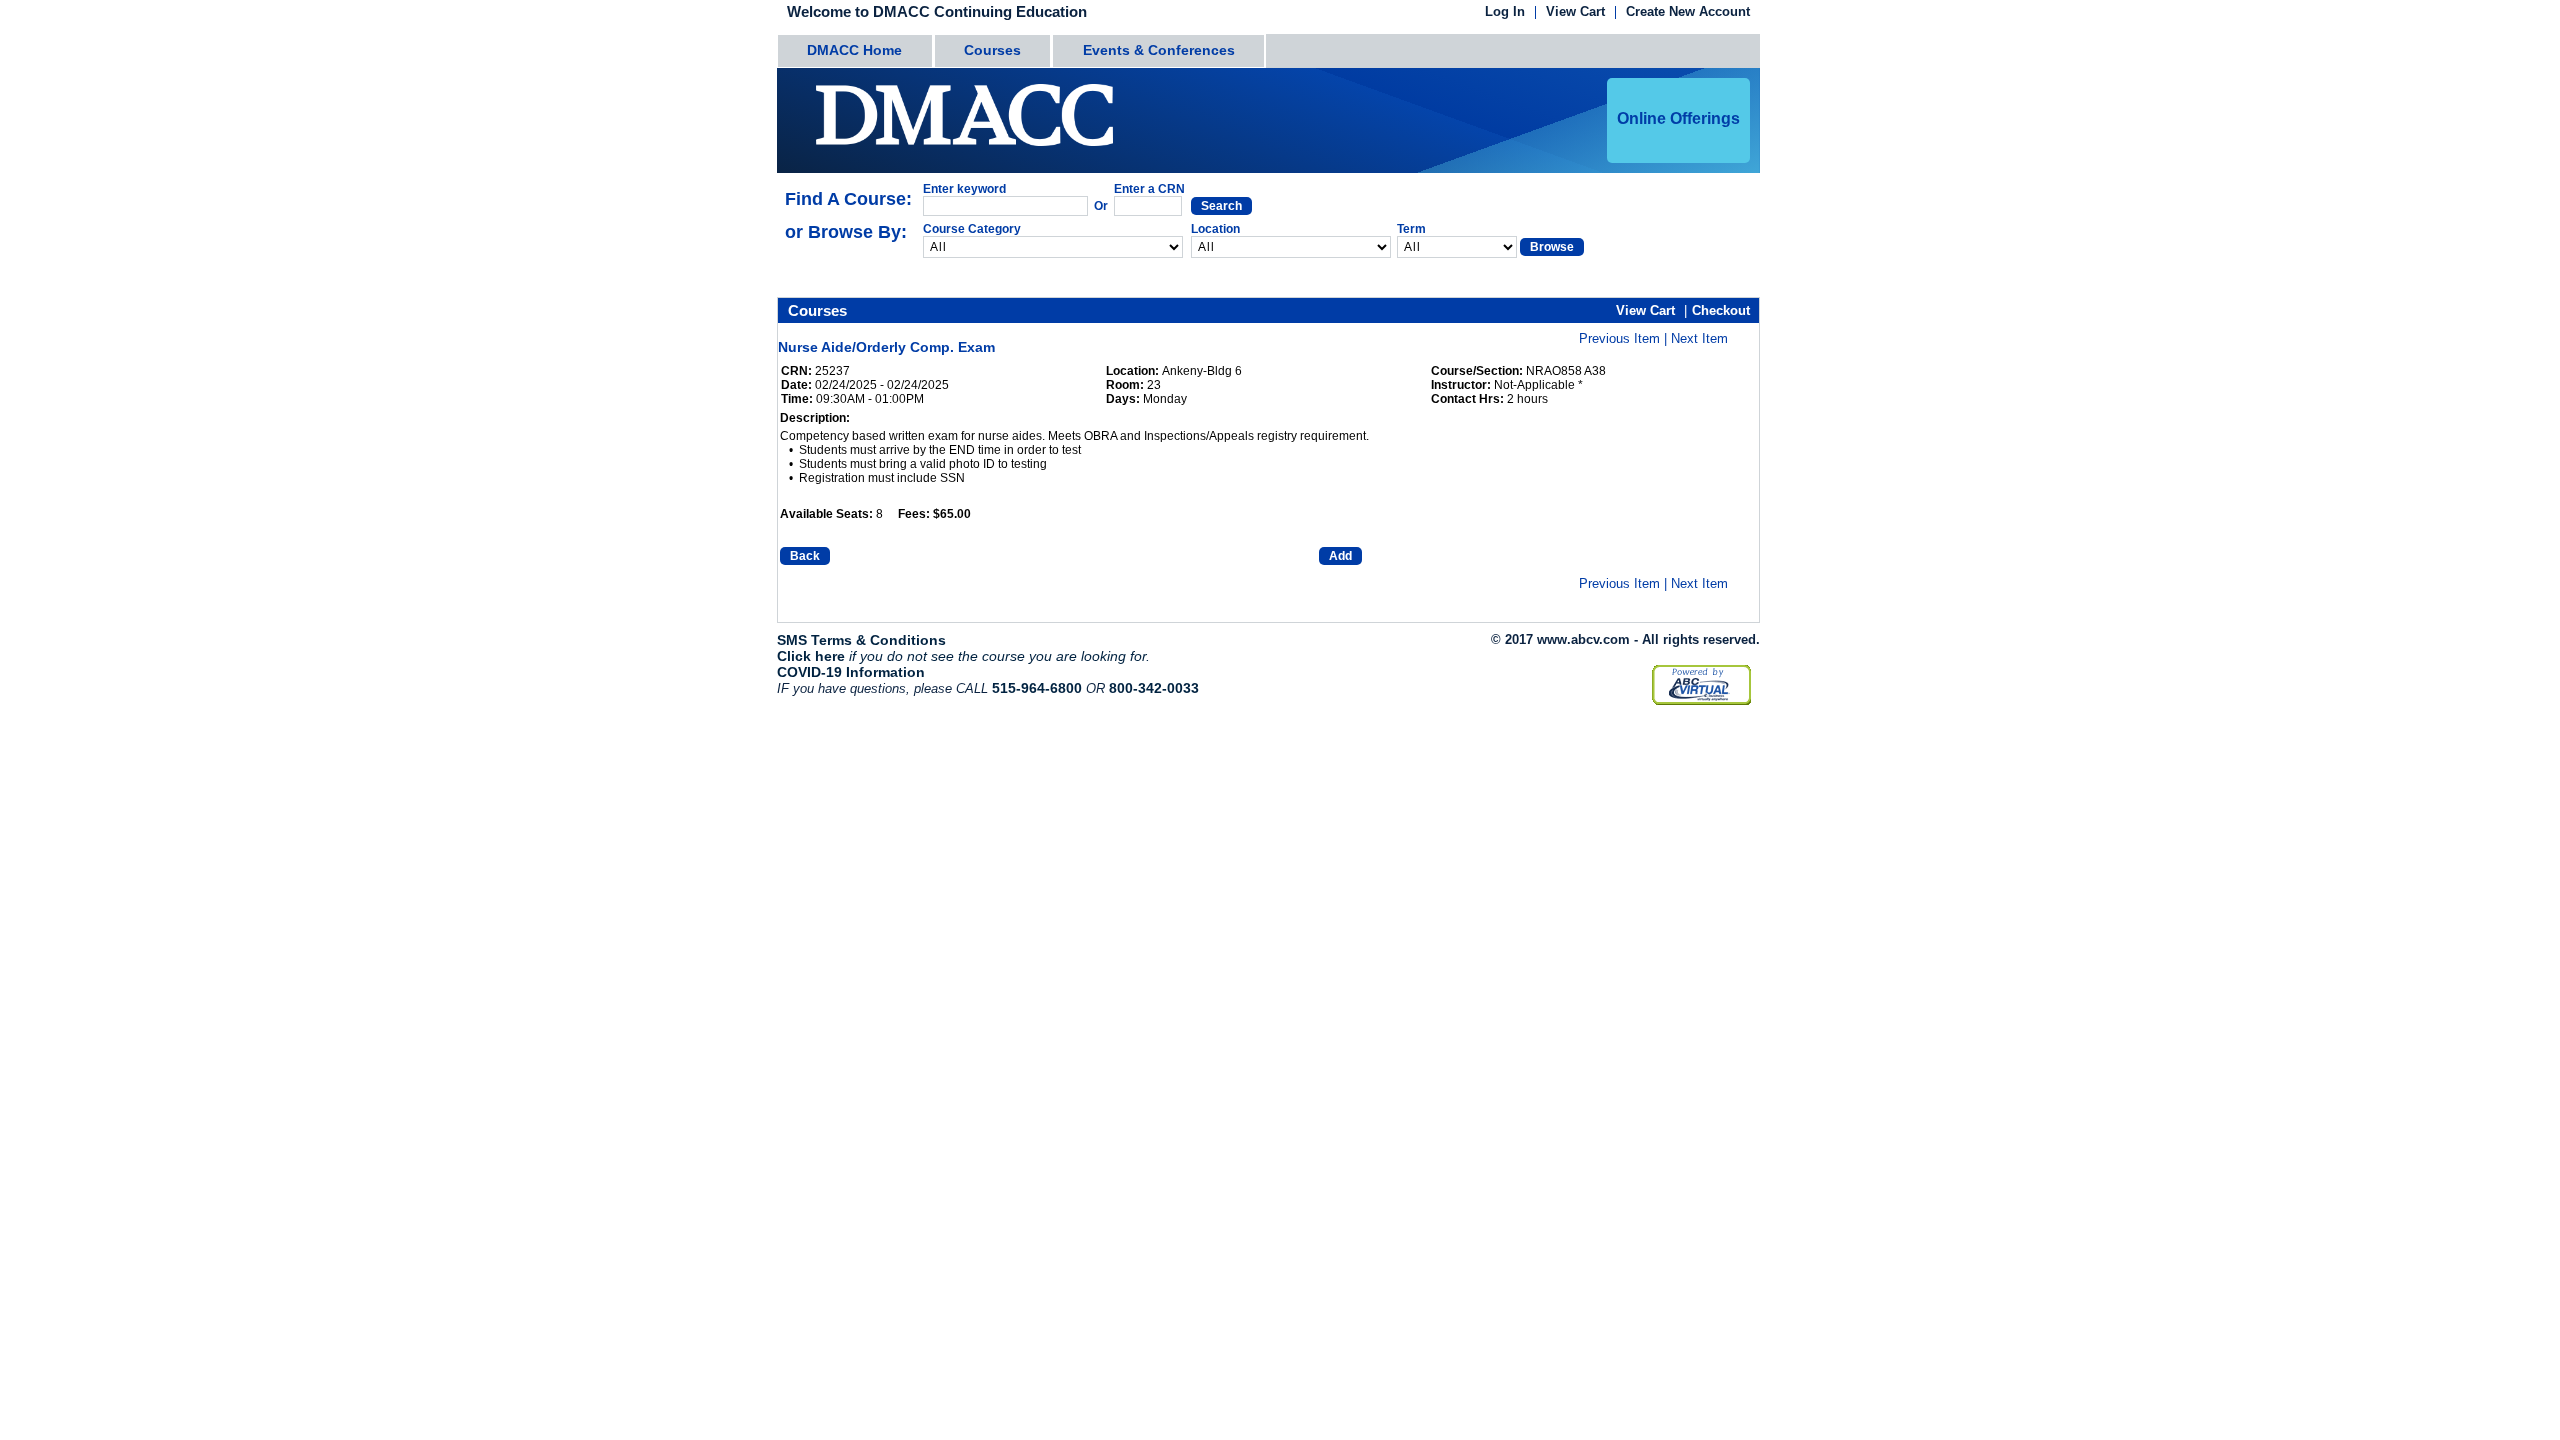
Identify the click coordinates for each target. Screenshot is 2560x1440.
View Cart (1575, 12)
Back (805, 556)
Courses (992, 50)
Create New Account (1688, 12)
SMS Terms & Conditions (861, 640)
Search (1221, 206)
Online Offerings (1678, 118)
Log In (1505, 12)
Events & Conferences (1159, 50)
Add (1340, 556)
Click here (811, 656)
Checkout (1721, 310)
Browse (1552, 247)
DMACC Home (854, 50)
